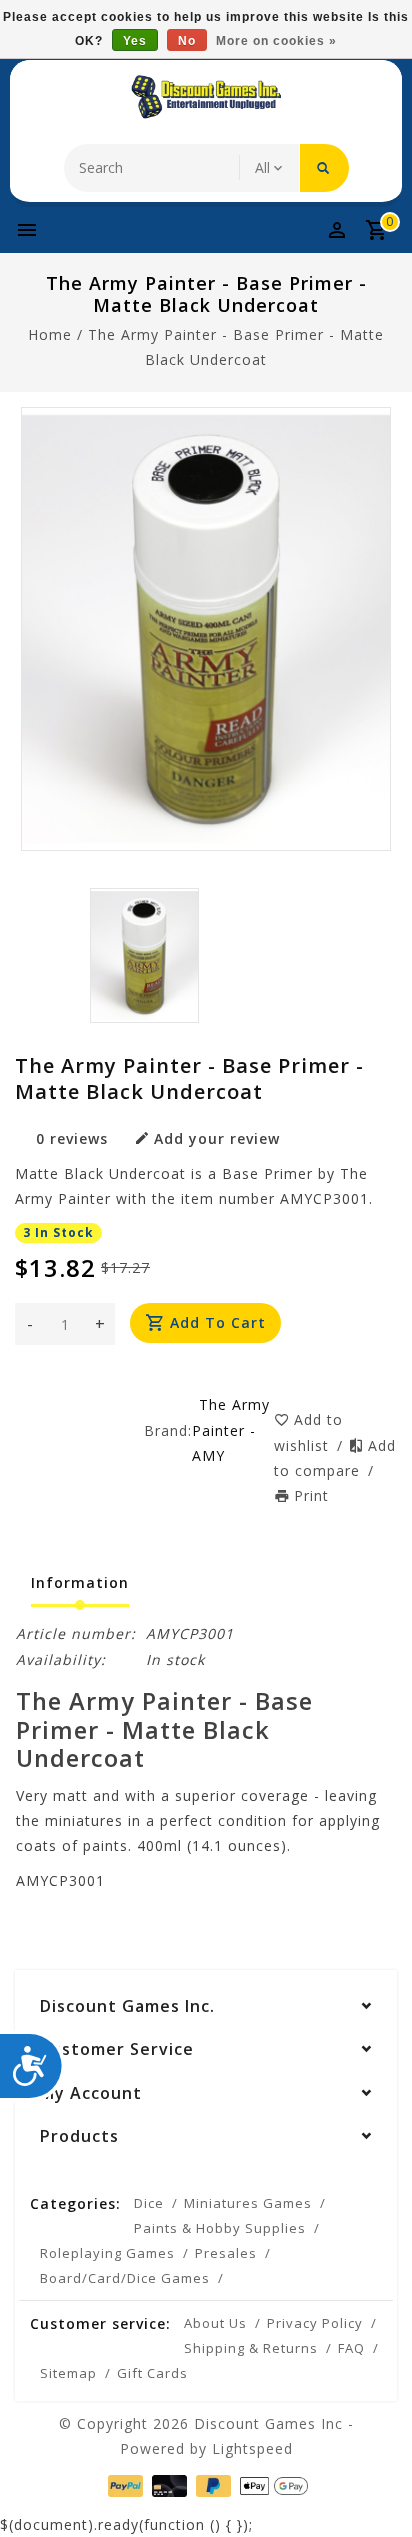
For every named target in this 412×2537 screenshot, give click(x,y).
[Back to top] (372, 2487)
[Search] (324, 168)
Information (80, 1582)
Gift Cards (152, 2373)
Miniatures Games (248, 2203)
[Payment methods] (123, 2483)
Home (50, 334)
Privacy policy (315, 2323)
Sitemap (68, 2373)
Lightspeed (252, 2448)
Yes (135, 41)
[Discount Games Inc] (206, 97)
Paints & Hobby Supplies (220, 2228)
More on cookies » (276, 41)
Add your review (217, 1138)
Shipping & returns (251, 2348)
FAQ (351, 2348)
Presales (226, 2253)
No (187, 41)
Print (311, 1495)
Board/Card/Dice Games (125, 2278)
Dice (149, 2203)
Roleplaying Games (107, 2253)
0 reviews (72, 1138)
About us (215, 2323)
